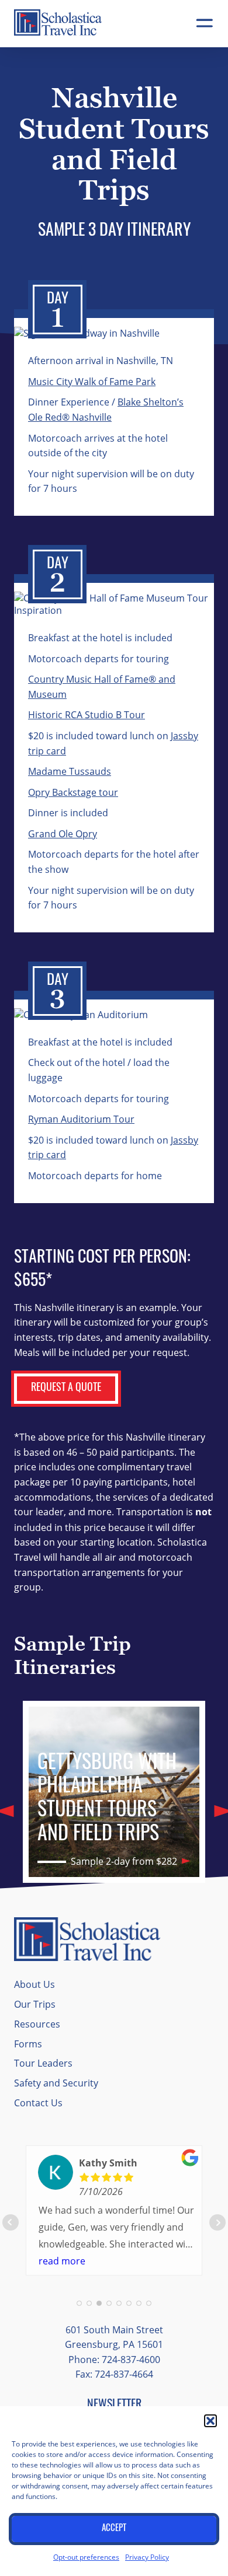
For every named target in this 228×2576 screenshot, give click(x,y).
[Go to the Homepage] (58, 32)
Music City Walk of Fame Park (92, 381)
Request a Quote (66, 1389)
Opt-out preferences (86, 2557)
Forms (28, 2044)
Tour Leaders (43, 2063)
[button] (210, 2421)
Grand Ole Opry (63, 833)
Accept (114, 2529)
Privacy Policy (147, 2557)
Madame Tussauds (70, 771)
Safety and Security (56, 2083)
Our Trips (35, 2004)
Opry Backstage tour (73, 792)
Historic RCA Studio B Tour (87, 714)
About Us (34, 1984)
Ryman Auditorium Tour (81, 1119)
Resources (37, 2024)
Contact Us (38, 2103)
